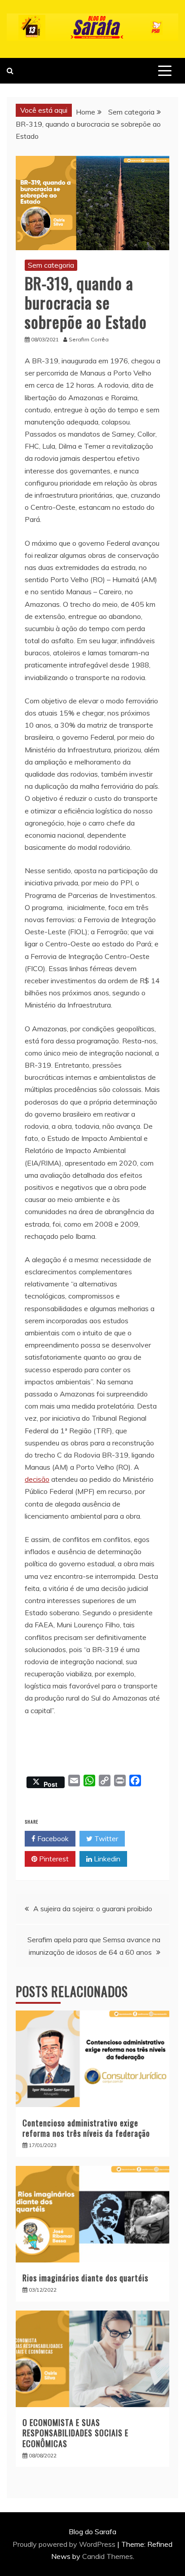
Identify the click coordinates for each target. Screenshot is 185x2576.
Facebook (52, 1838)
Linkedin (106, 1859)
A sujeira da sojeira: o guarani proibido (93, 1909)
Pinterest (53, 1859)
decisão (37, 1479)
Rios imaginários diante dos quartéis (85, 2278)
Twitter (105, 1838)
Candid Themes (108, 2556)
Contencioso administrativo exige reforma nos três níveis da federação (86, 2128)
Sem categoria (51, 265)
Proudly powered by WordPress (65, 2544)
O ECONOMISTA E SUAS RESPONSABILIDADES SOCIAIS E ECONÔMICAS (75, 2433)
